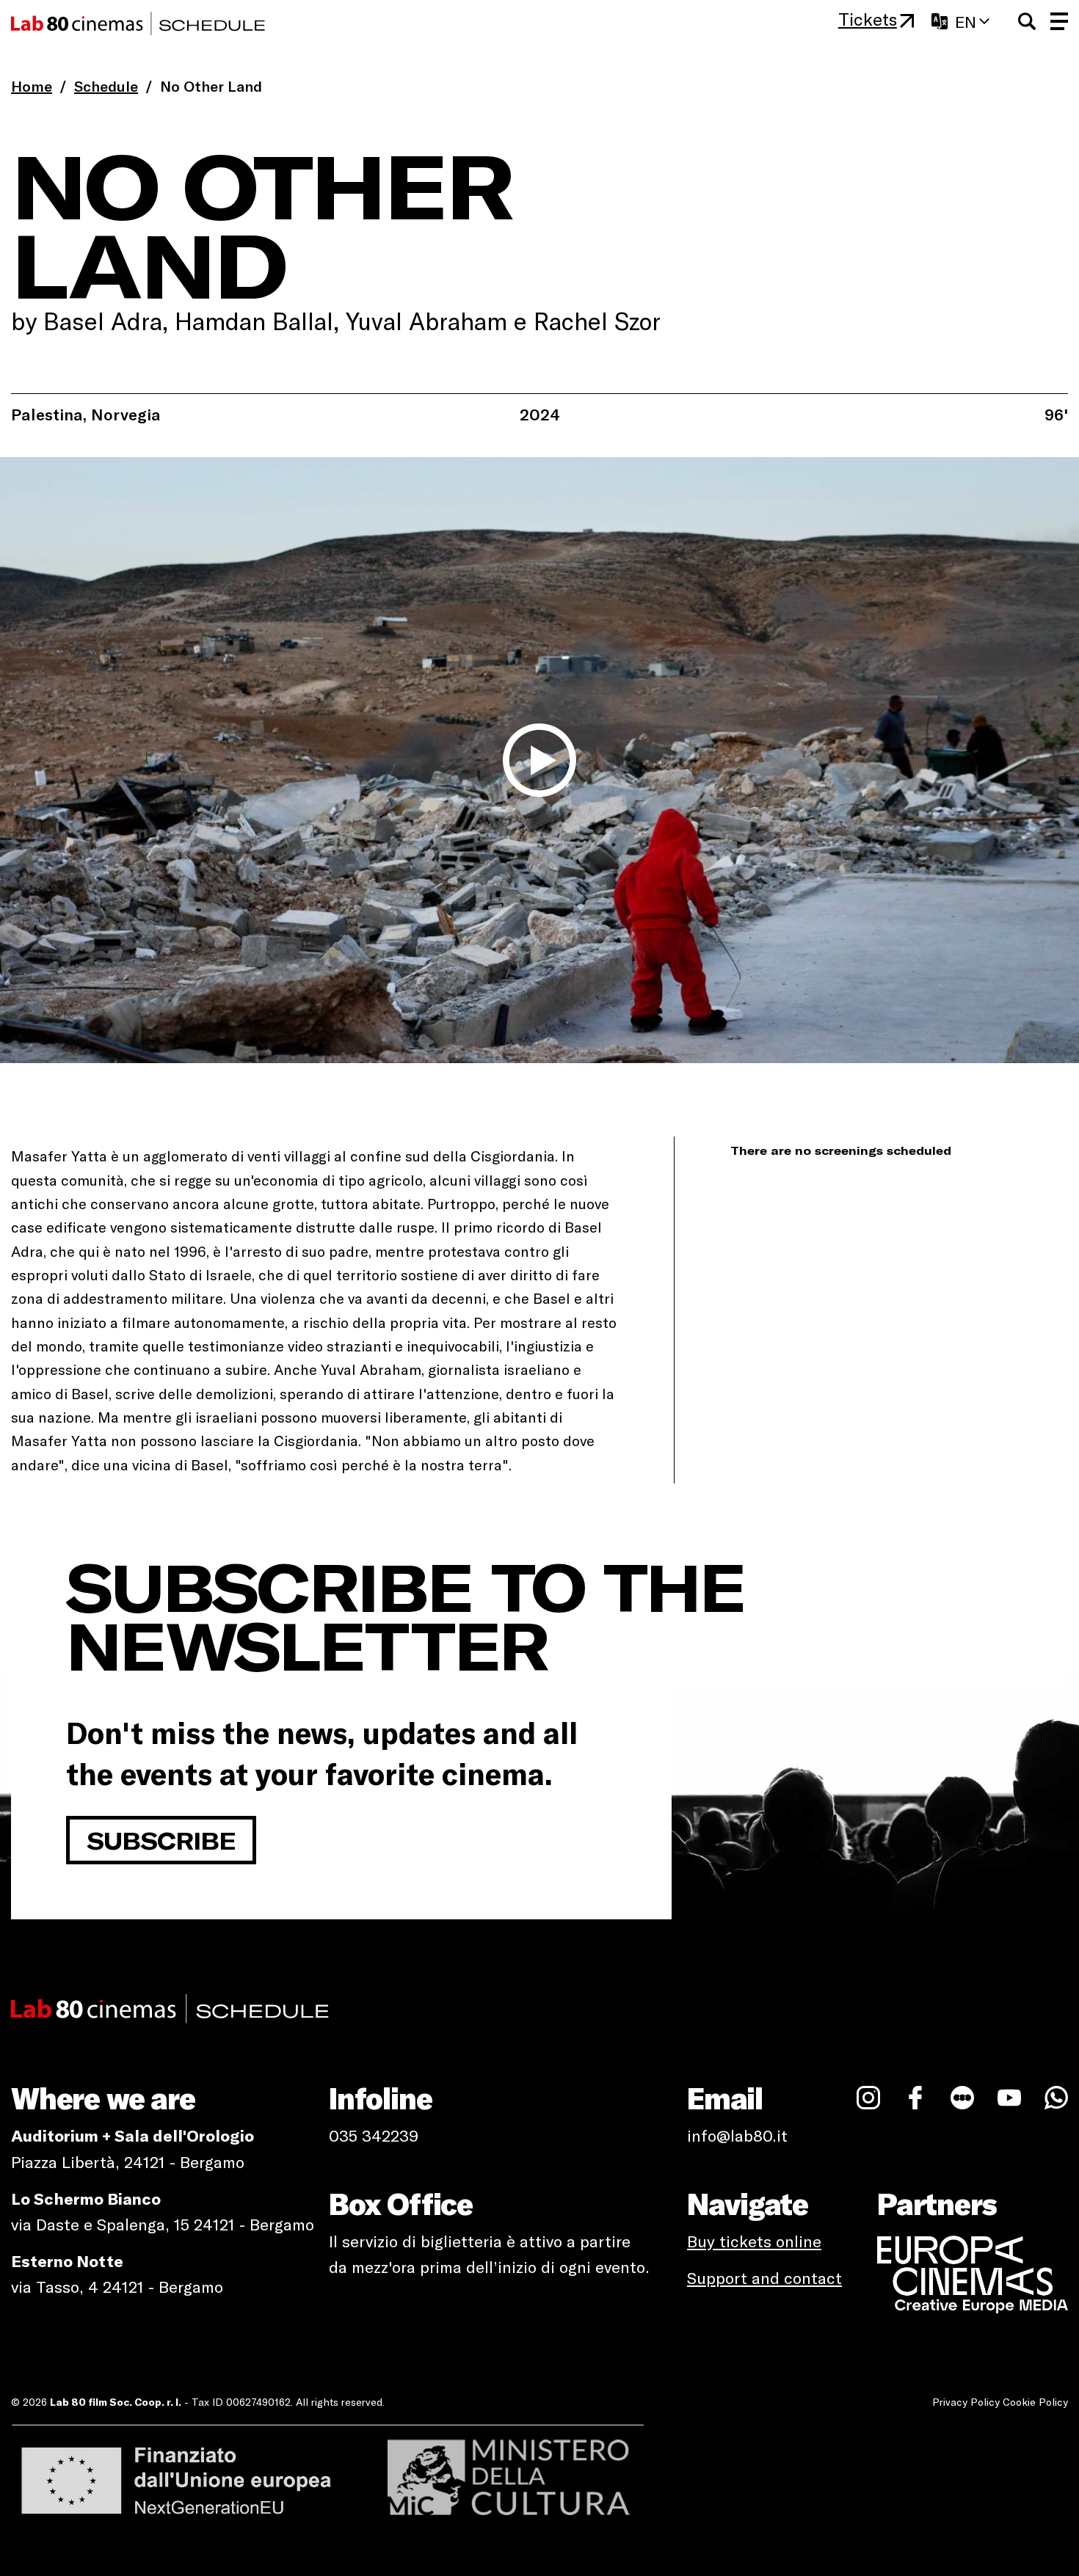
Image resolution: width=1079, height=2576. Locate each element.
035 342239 (374, 2135)
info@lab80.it (737, 2135)
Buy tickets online (754, 2241)
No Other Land (211, 86)
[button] (1027, 21)
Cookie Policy (1035, 2402)
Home (32, 86)
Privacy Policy (966, 2402)
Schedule (106, 86)
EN (966, 21)
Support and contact (764, 2277)
